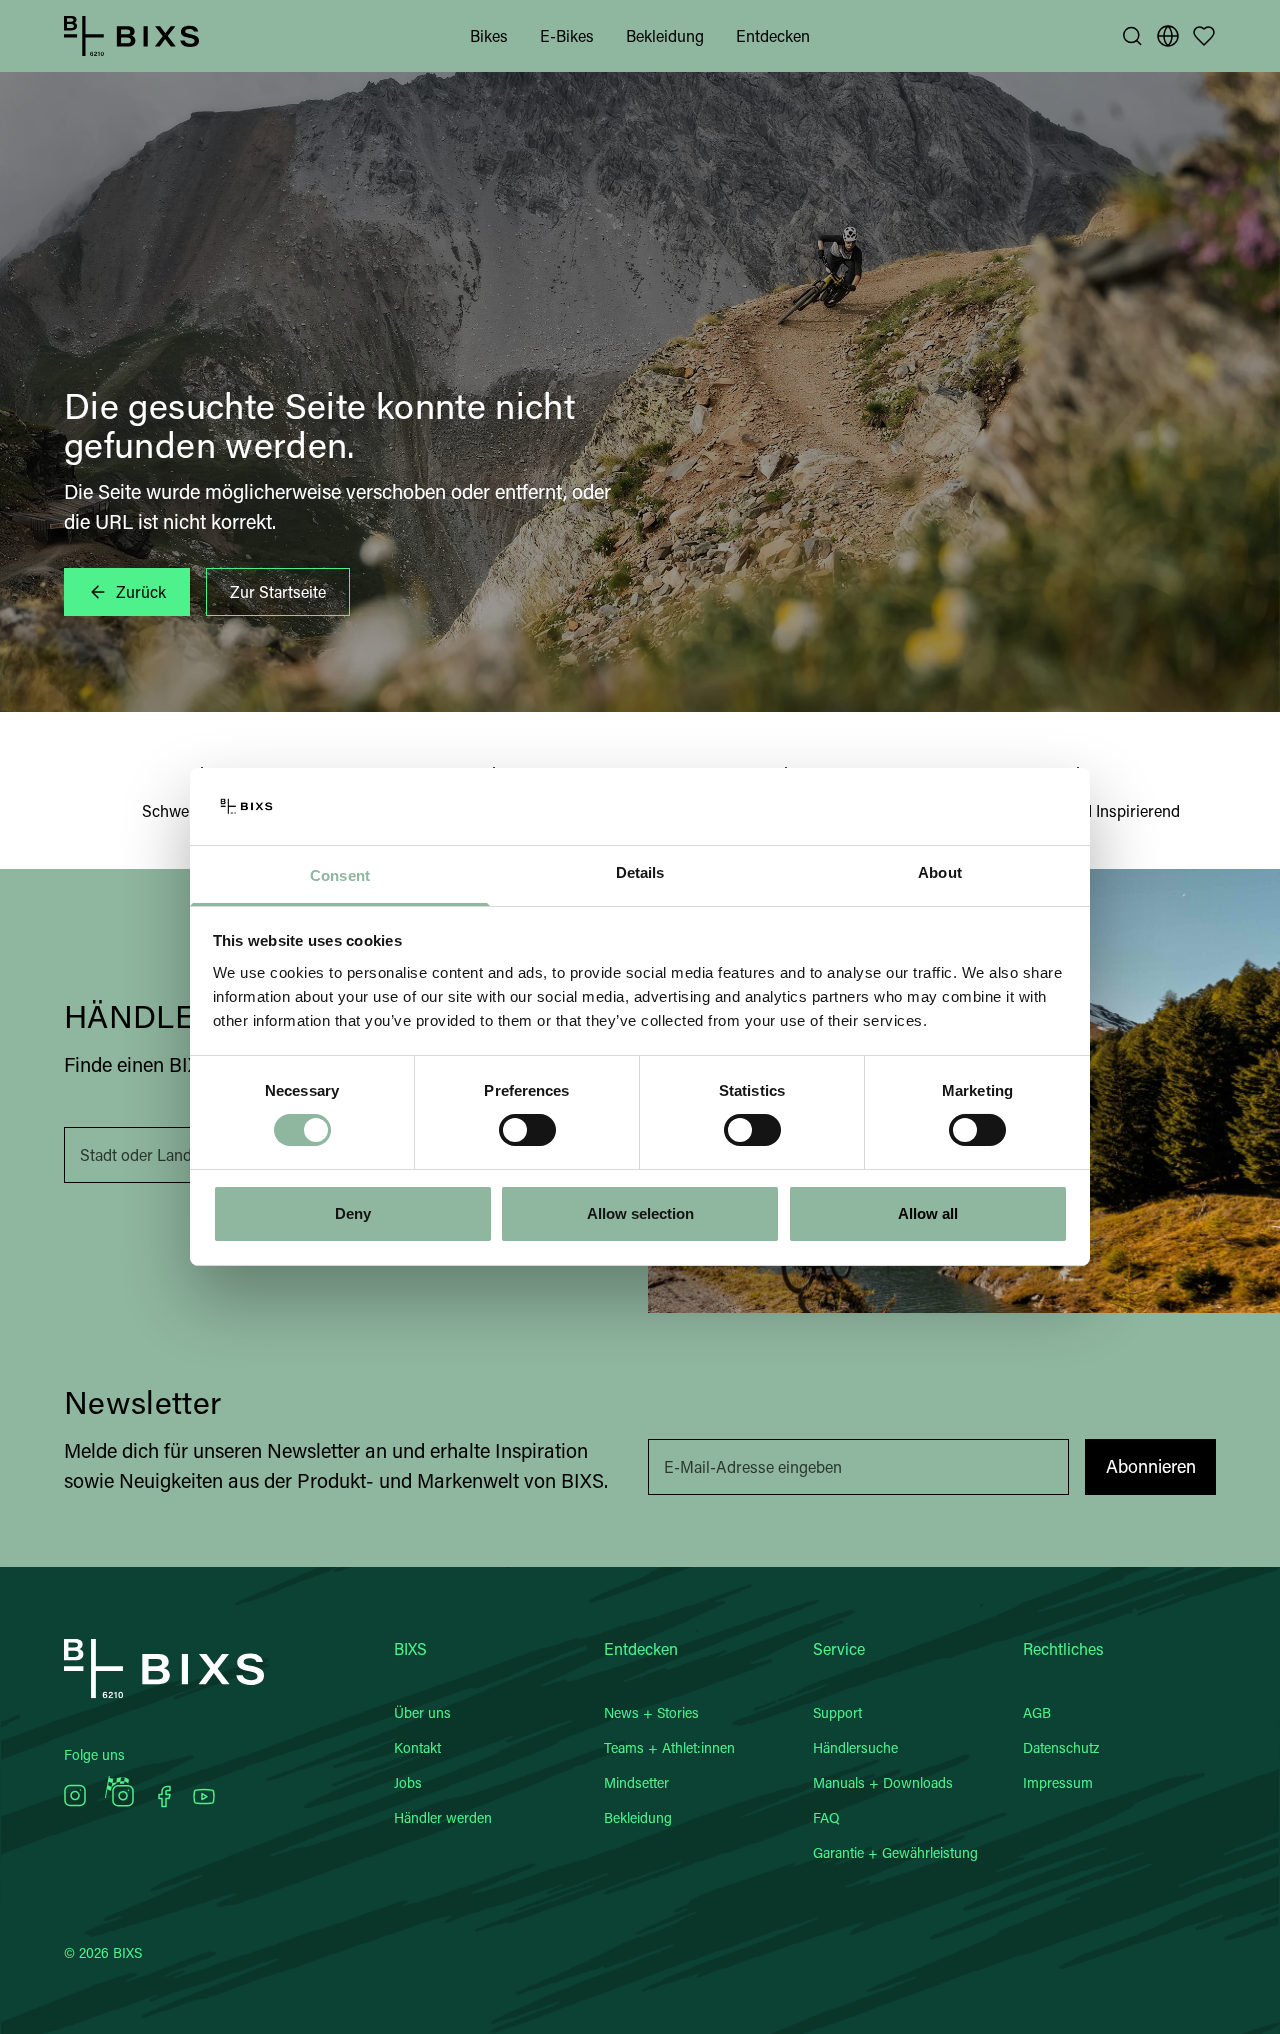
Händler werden (443, 1817)
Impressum (1058, 1782)
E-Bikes (567, 35)
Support (837, 1712)
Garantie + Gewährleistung (895, 1852)
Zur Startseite (278, 591)
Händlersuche (855, 1747)
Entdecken (773, 35)
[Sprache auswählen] (1168, 36)
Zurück (141, 591)
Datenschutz (1061, 1747)
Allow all (928, 1213)
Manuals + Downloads (883, 1782)
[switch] (527, 1130)
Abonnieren (1151, 1466)
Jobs (408, 1782)
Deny (353, 1213)
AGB (1037, 1712)
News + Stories (651, 1712)
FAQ (826, 1817)
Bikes (489, 35)
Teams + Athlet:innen (669, 1747)
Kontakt (417, 1747)
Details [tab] (640, 872)
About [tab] (940, 872)
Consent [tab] (340, 875)
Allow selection (640, 1213)
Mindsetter (636, 1782)
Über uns (422, 1712)
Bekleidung (665, 35)
